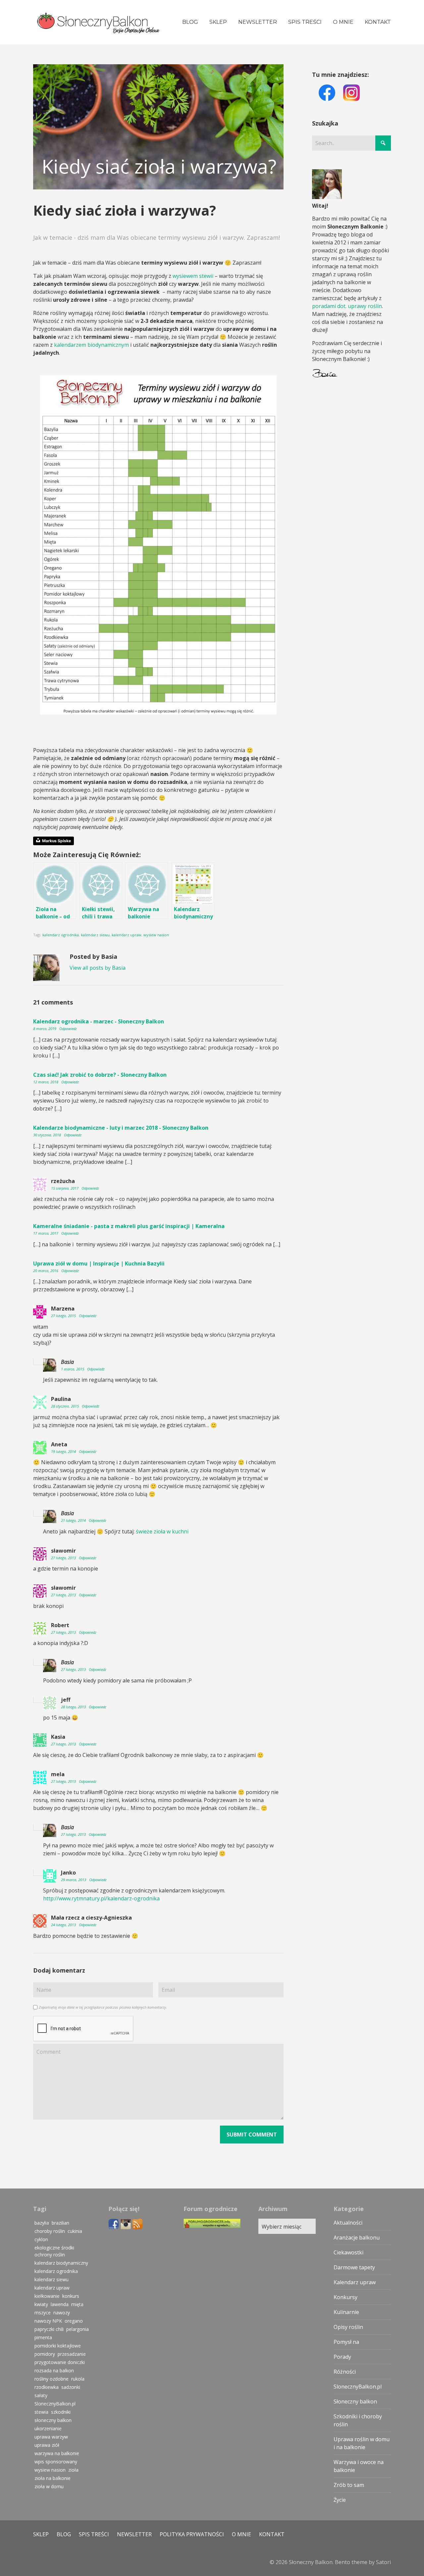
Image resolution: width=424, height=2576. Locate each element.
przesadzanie (72, 2354)
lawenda (60, 2304)
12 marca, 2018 (46, 1082)
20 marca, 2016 (46, 1271)
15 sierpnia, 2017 (65, 1188)
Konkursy (345, 2297)
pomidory (45, 2354)
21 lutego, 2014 (74, 1520)
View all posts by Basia (98, 968)
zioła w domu (49, 2486)
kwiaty (41, 2304)
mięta (77, 2304)
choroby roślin (50, 2231)
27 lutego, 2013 (64, 1558)
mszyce (43, 2313)
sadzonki (71, 2387)
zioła (73, 2470)
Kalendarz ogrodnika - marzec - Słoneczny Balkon (99, 1021)
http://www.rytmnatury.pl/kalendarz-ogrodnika (101, 1898)
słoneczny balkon (53, 2420)
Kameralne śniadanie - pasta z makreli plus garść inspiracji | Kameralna (129, 1226)
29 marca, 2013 (74, 1880)
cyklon (41, 2239)
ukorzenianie (48, 2428)
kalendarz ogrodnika (61, 935)
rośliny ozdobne (52, 2379)
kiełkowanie (47, 2296)
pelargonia (78, 2329)
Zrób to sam (349, 2485)
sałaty (41, 2395)
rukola (78, 2379)
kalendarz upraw (127, 935)
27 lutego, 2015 (64, 1316)
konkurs (71, 2296)
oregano (74, 2321)
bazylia (42, 2223)
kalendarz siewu (95, 935)
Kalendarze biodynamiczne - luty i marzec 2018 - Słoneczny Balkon (121, 1128)
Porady (342, 2357)
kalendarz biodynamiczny (61, 2263)
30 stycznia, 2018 (48, 1135)
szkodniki (61, 2412)
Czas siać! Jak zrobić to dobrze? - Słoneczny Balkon (100, 1075)
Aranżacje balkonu (357, 2238)
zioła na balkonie (53, 2478)
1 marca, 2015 (73, 1369)
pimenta (43, 2337)
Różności (345, 2372)
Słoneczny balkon (355, 2401)
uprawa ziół (47, 2445)
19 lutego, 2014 (64, 1451)
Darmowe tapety (354, 2267)
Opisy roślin (348, 2327)
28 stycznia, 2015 (65, 1406)
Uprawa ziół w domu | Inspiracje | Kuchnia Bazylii (99, 1263)
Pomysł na (346, 2342)
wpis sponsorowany (56, 2462)
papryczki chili (49, 2329)
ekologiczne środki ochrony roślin (54, 2251)
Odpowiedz (68, 1029)
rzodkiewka (47, 2387)
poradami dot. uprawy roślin (347, 306)
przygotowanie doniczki (60, 2362)
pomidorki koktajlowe (58, 2346)
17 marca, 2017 (46, 1233)
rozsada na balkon (54, 2370)
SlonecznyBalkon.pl (55, 2404)
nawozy (62, 2313)
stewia (41, 2412)
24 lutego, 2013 (64, 1925)
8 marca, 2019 (45, 1029)
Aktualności (348, 2223)
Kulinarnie (346, 2312)
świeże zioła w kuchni (162, 1531)
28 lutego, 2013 (74, 1707)
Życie (340, 2500)
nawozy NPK (48, 2321)
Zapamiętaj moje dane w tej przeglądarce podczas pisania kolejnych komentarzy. (103, 2007)
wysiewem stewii (193, 276)
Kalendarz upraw (355, 2282)
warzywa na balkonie (57, 2453)
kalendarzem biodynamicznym (91, 345)
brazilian (60, 2223)
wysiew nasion (156, 935)
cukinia (75, 2231)
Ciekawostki (348, 2252)
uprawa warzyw (51, 2437)
